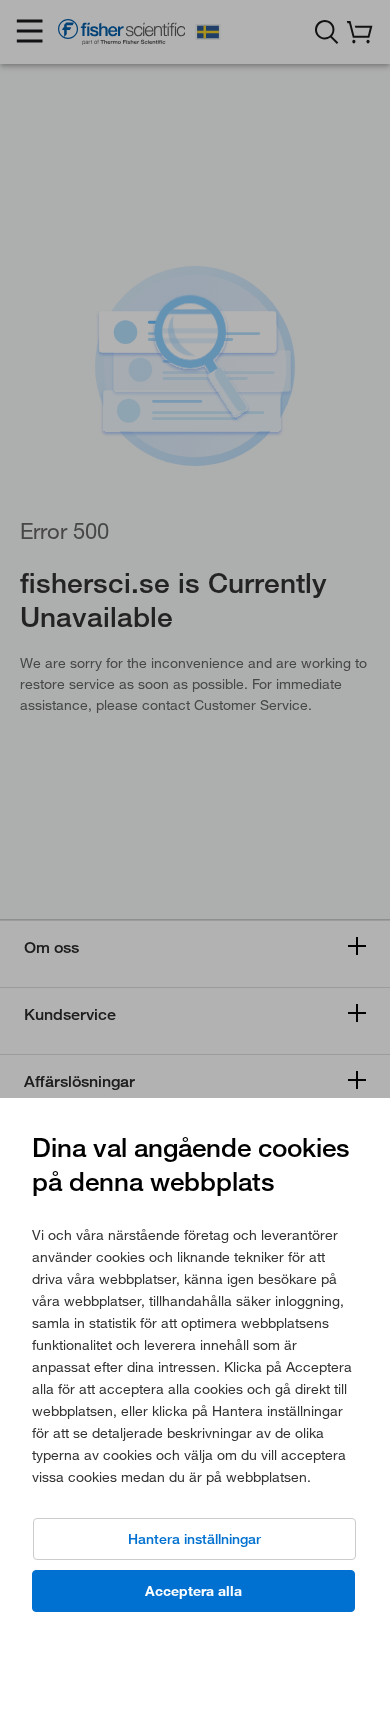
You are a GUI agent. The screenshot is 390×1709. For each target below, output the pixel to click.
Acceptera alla (193, 1591)
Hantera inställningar (194, 1539)
